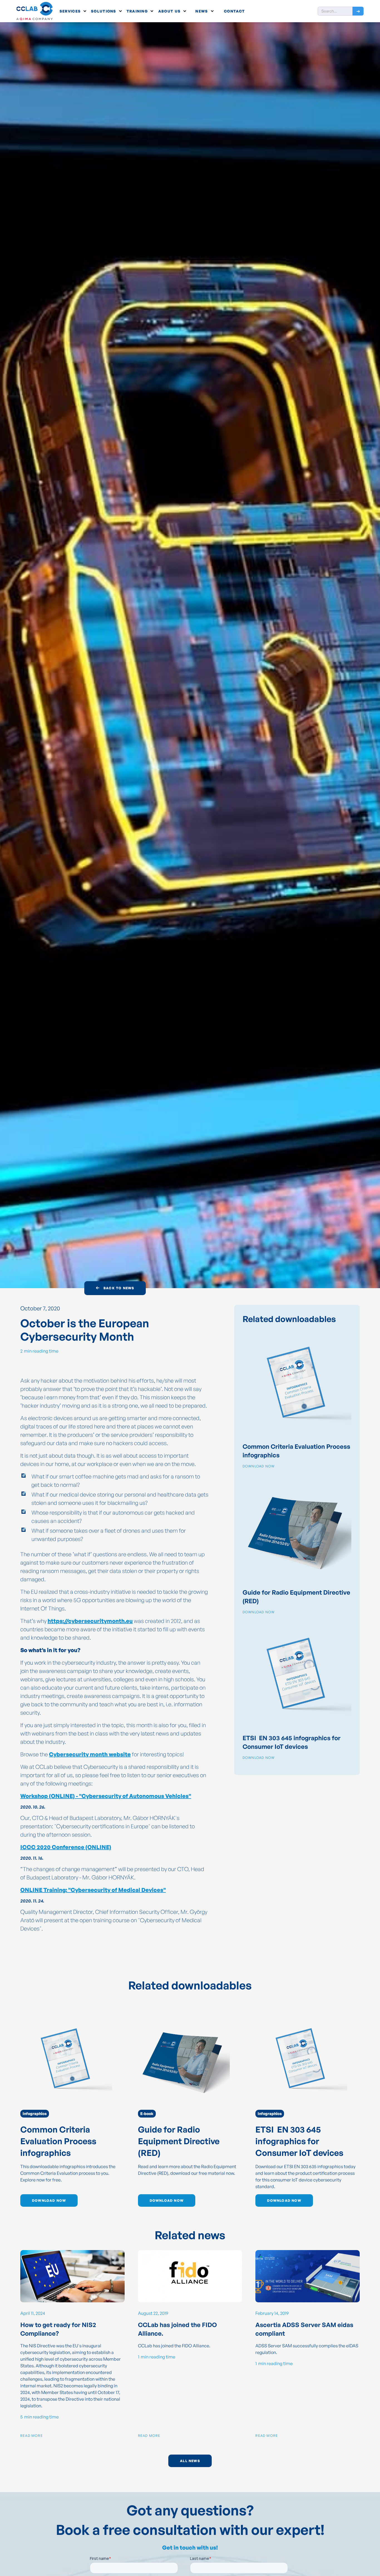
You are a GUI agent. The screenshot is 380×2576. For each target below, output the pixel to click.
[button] (73, 11)
